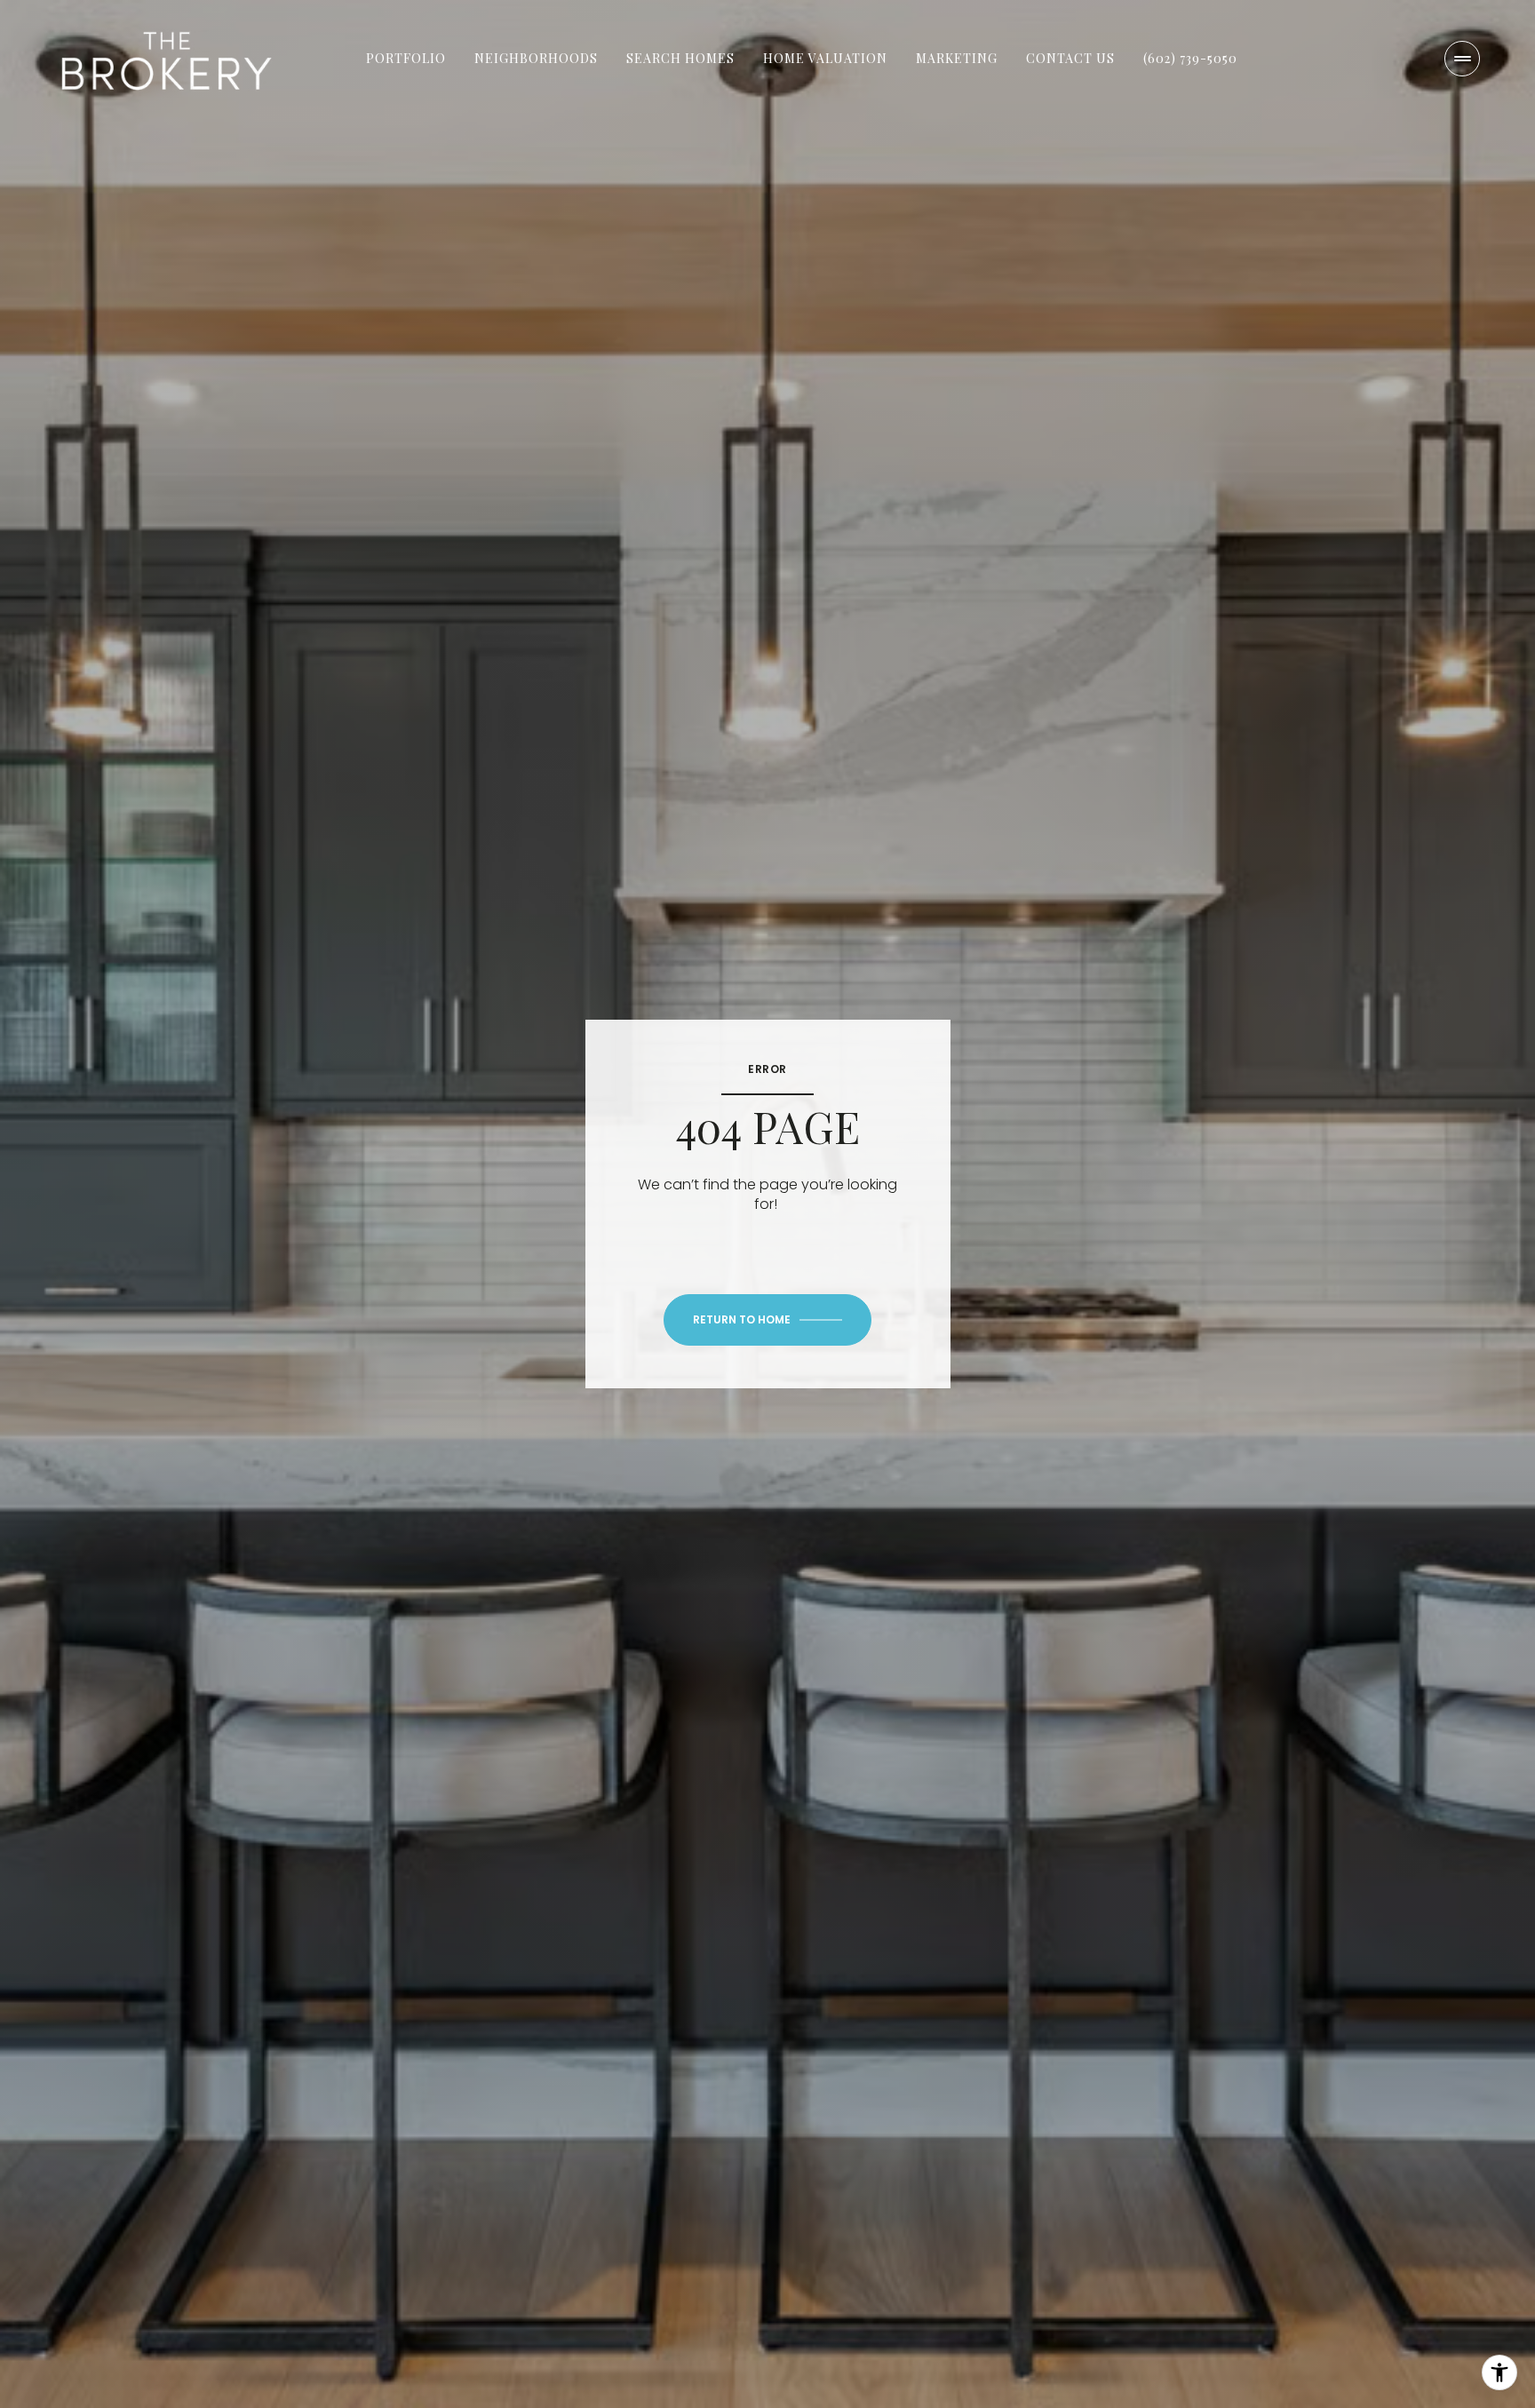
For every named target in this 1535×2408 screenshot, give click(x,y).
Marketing (957, 58)
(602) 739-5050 (1190, 58)
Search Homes (680, 58)
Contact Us (1070, 58)
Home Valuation (825, 58)
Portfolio (406, 58)
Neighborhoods (536, 58)
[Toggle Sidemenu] (1462, 59)
